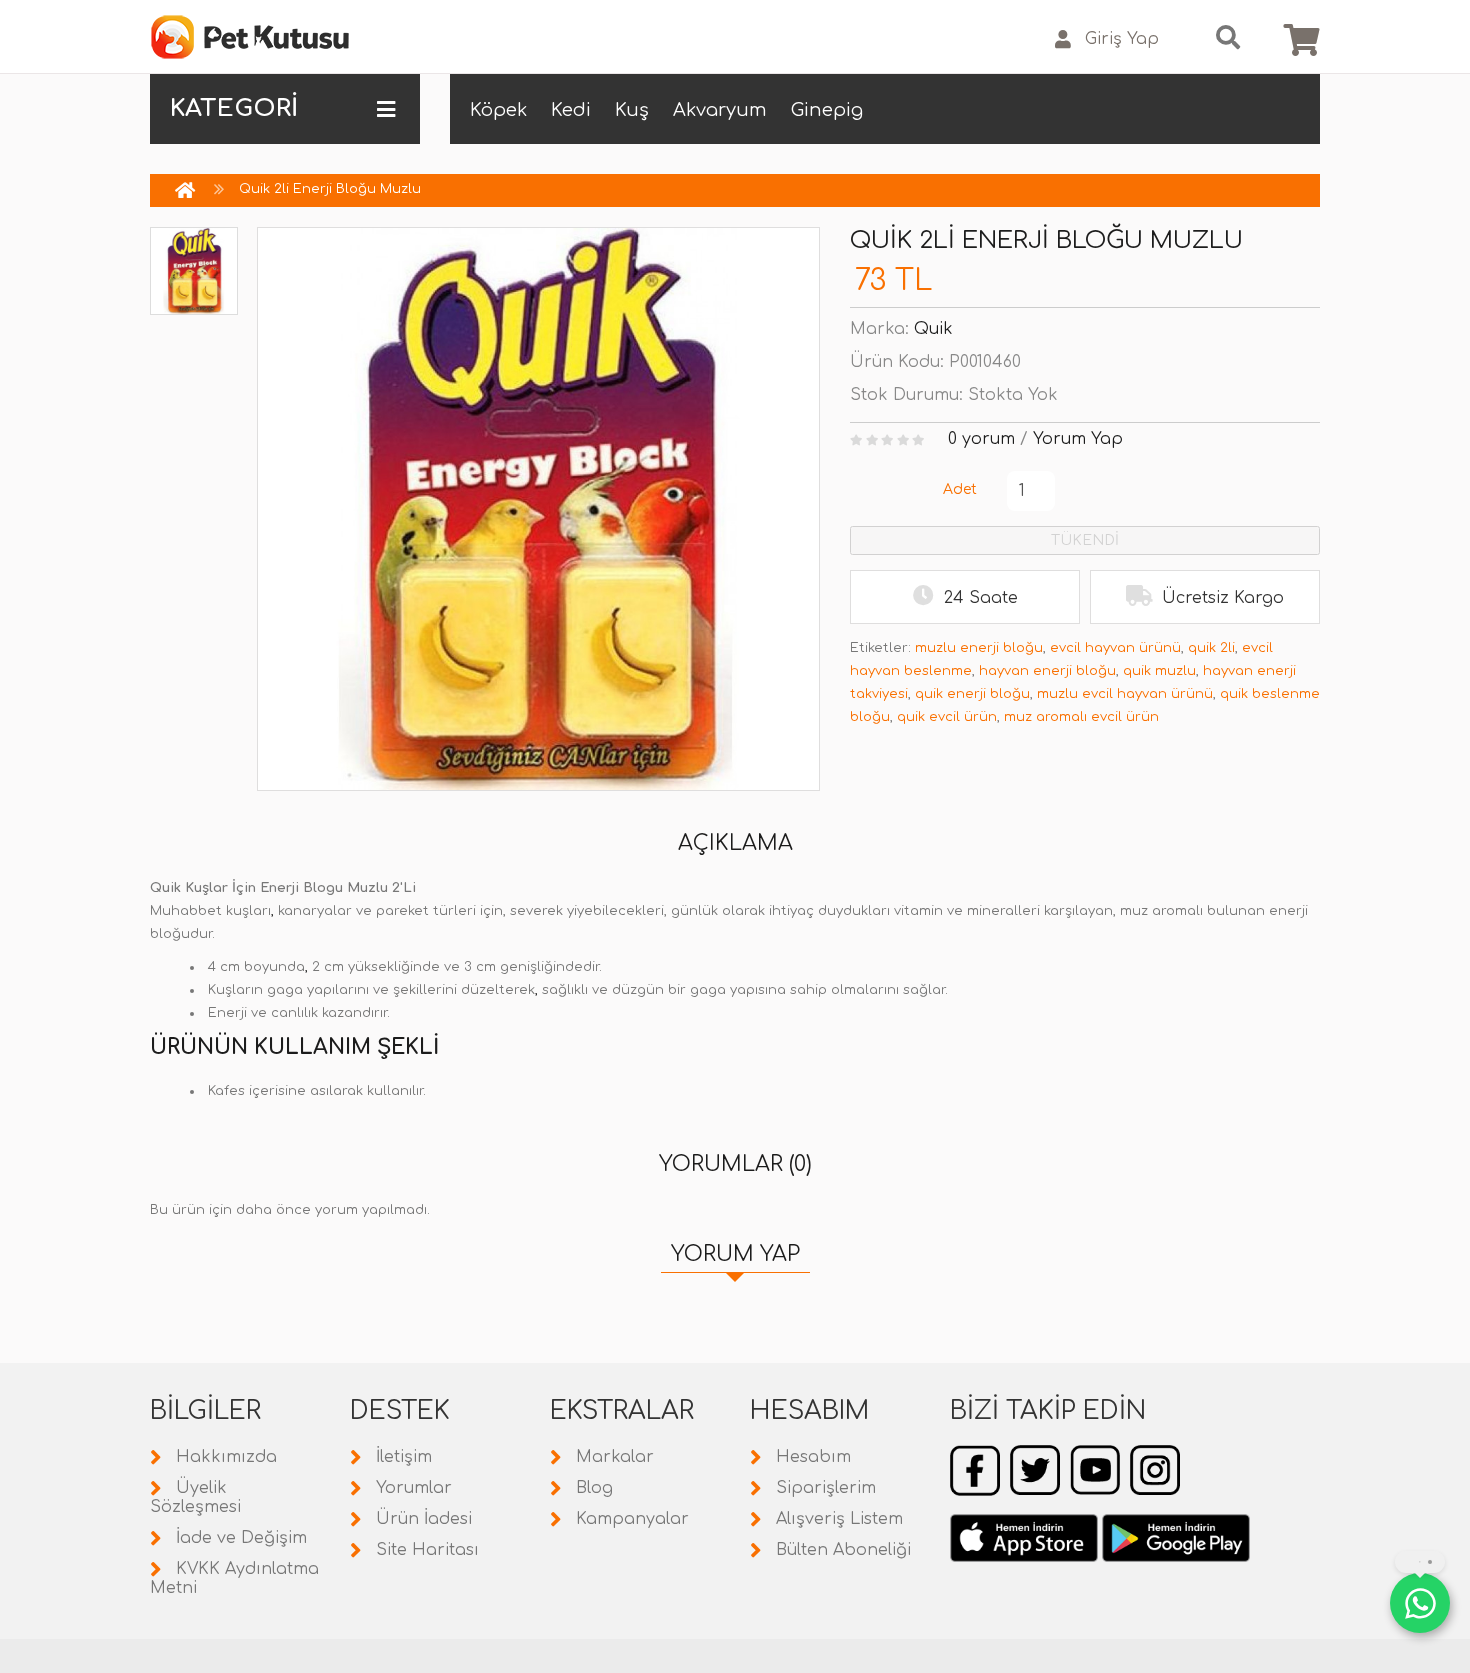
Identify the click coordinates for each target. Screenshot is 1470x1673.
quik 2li (1211, 648)
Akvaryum (720, 110)
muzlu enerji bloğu (979, 648)
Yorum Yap (1078, 439)
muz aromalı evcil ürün (1081, 717)
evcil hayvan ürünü (1115, 648)
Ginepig (827, 110)
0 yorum (981, 439)
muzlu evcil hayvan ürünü (1125, 694)
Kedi (571, 110)
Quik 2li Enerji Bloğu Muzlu (330, 189)
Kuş (632, 110)
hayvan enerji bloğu (1047, 671)
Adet (960, 489)
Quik (933, 329)
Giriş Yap (1122, 39)
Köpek (498, 110)
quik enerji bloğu (972, 694)
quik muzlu (1159, 671)
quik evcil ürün (947, 717)
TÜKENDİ (1085, 540)
